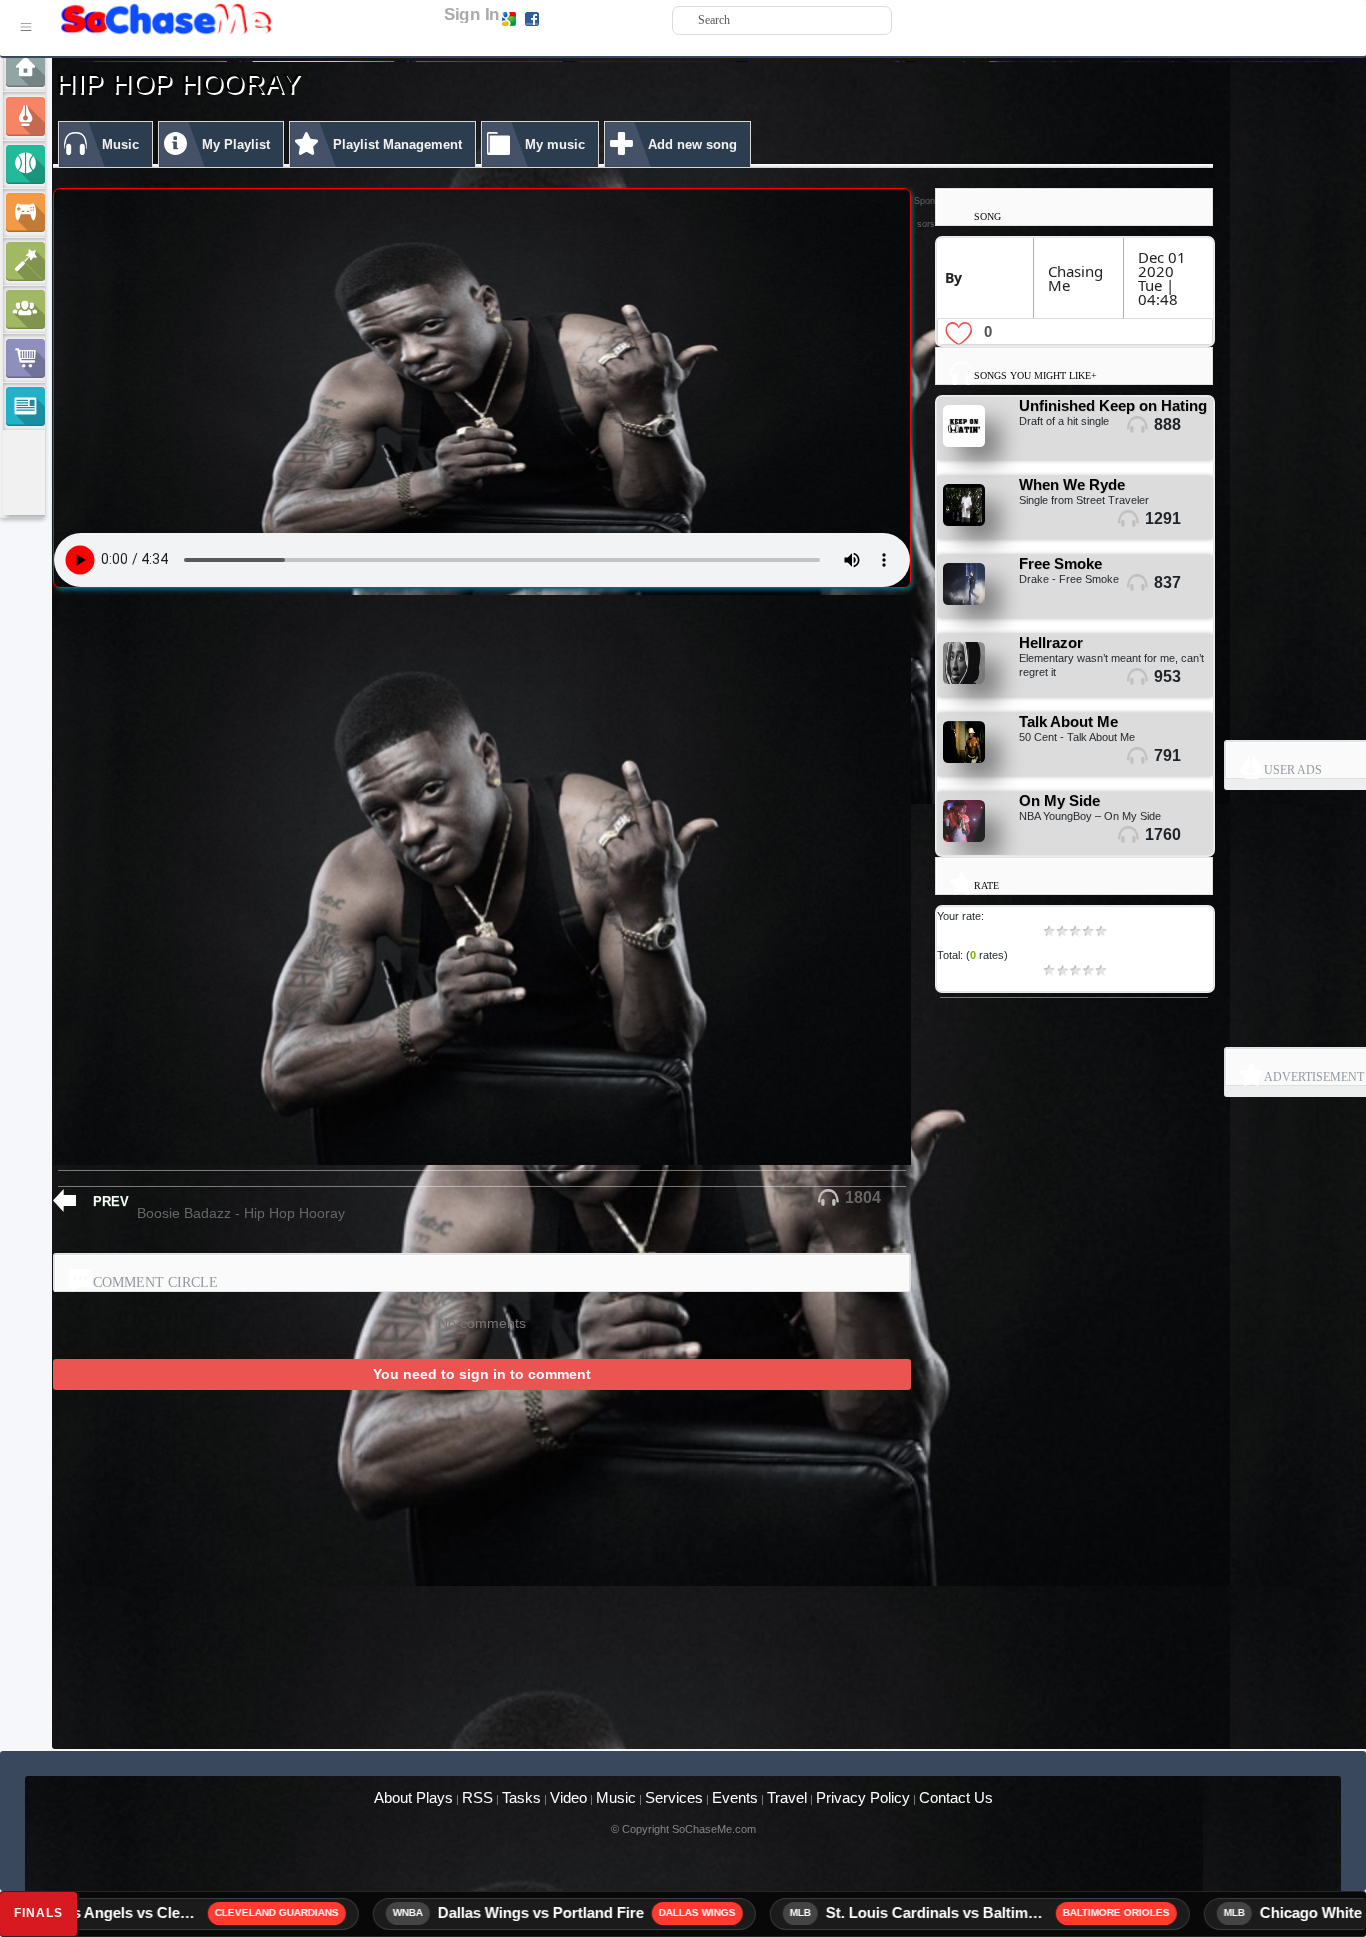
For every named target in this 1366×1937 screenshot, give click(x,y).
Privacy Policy (863, 1797)
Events (735, 1797)
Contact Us (956, 1797)
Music (616, 1797)
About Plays (413, 1797)
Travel (787, 1797)
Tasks (521, 1797)
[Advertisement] (633, 1538)
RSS (477, 1797)
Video (568, 1797)
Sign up (563, 18)
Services (674, 1797)
